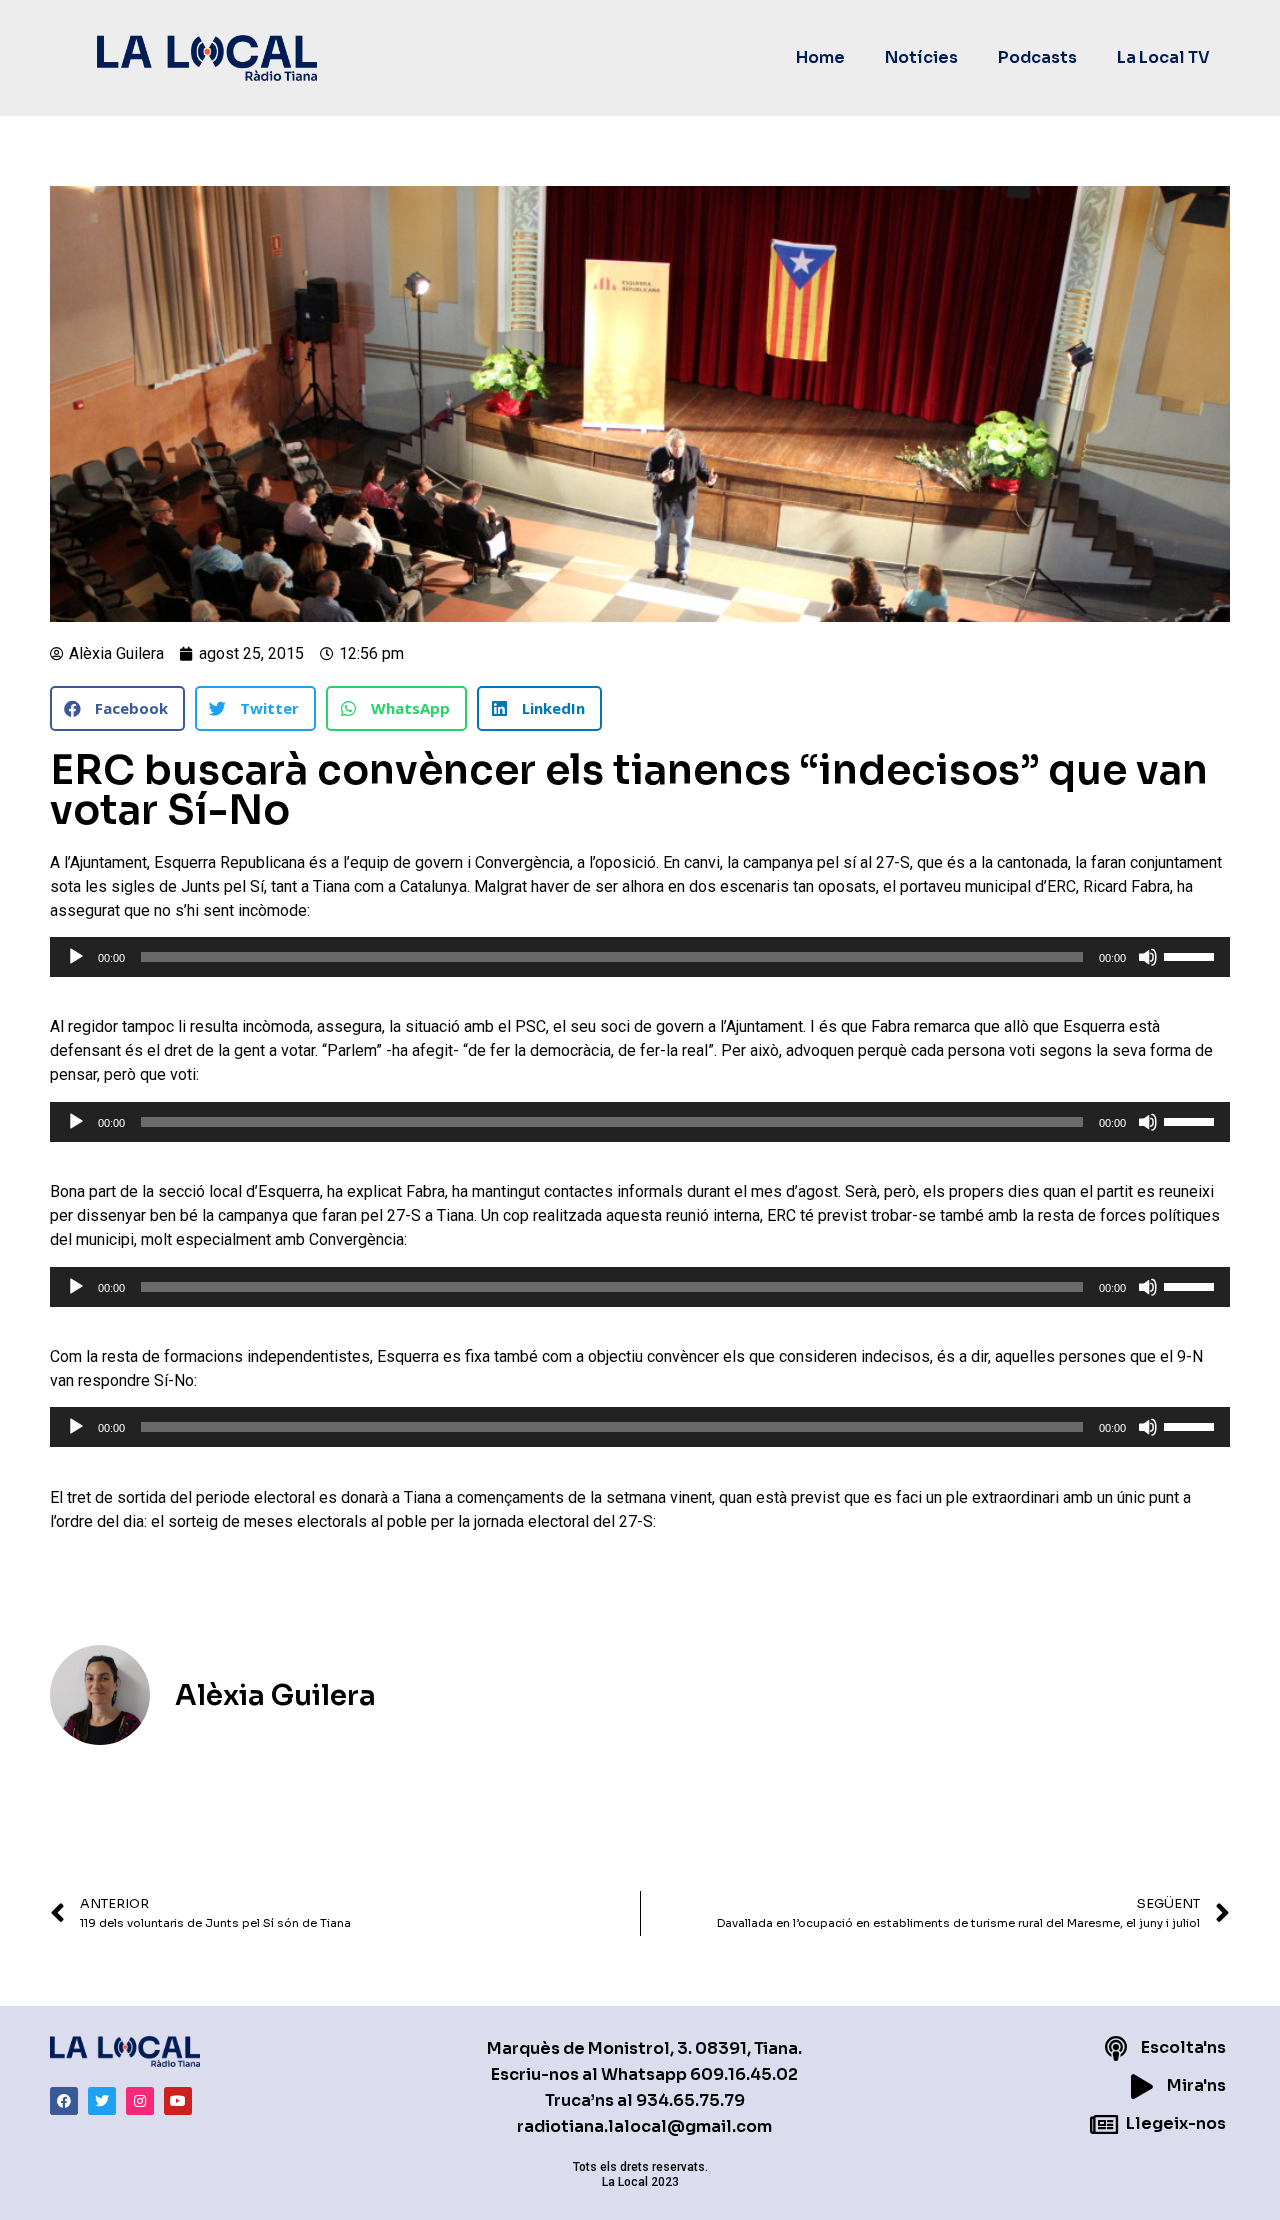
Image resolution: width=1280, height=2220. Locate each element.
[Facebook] (64, 2101)
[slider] (1192, 955)
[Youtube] (178, 2101)
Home (820, 57)
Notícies (921, 57)
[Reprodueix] (76, 957)
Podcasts (1037, 57)
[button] (117, 708)
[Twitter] (102, 2101)
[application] (640, 957)
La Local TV (1163, 57)
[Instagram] (140, 2101)
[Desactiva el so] (1148, 957)
